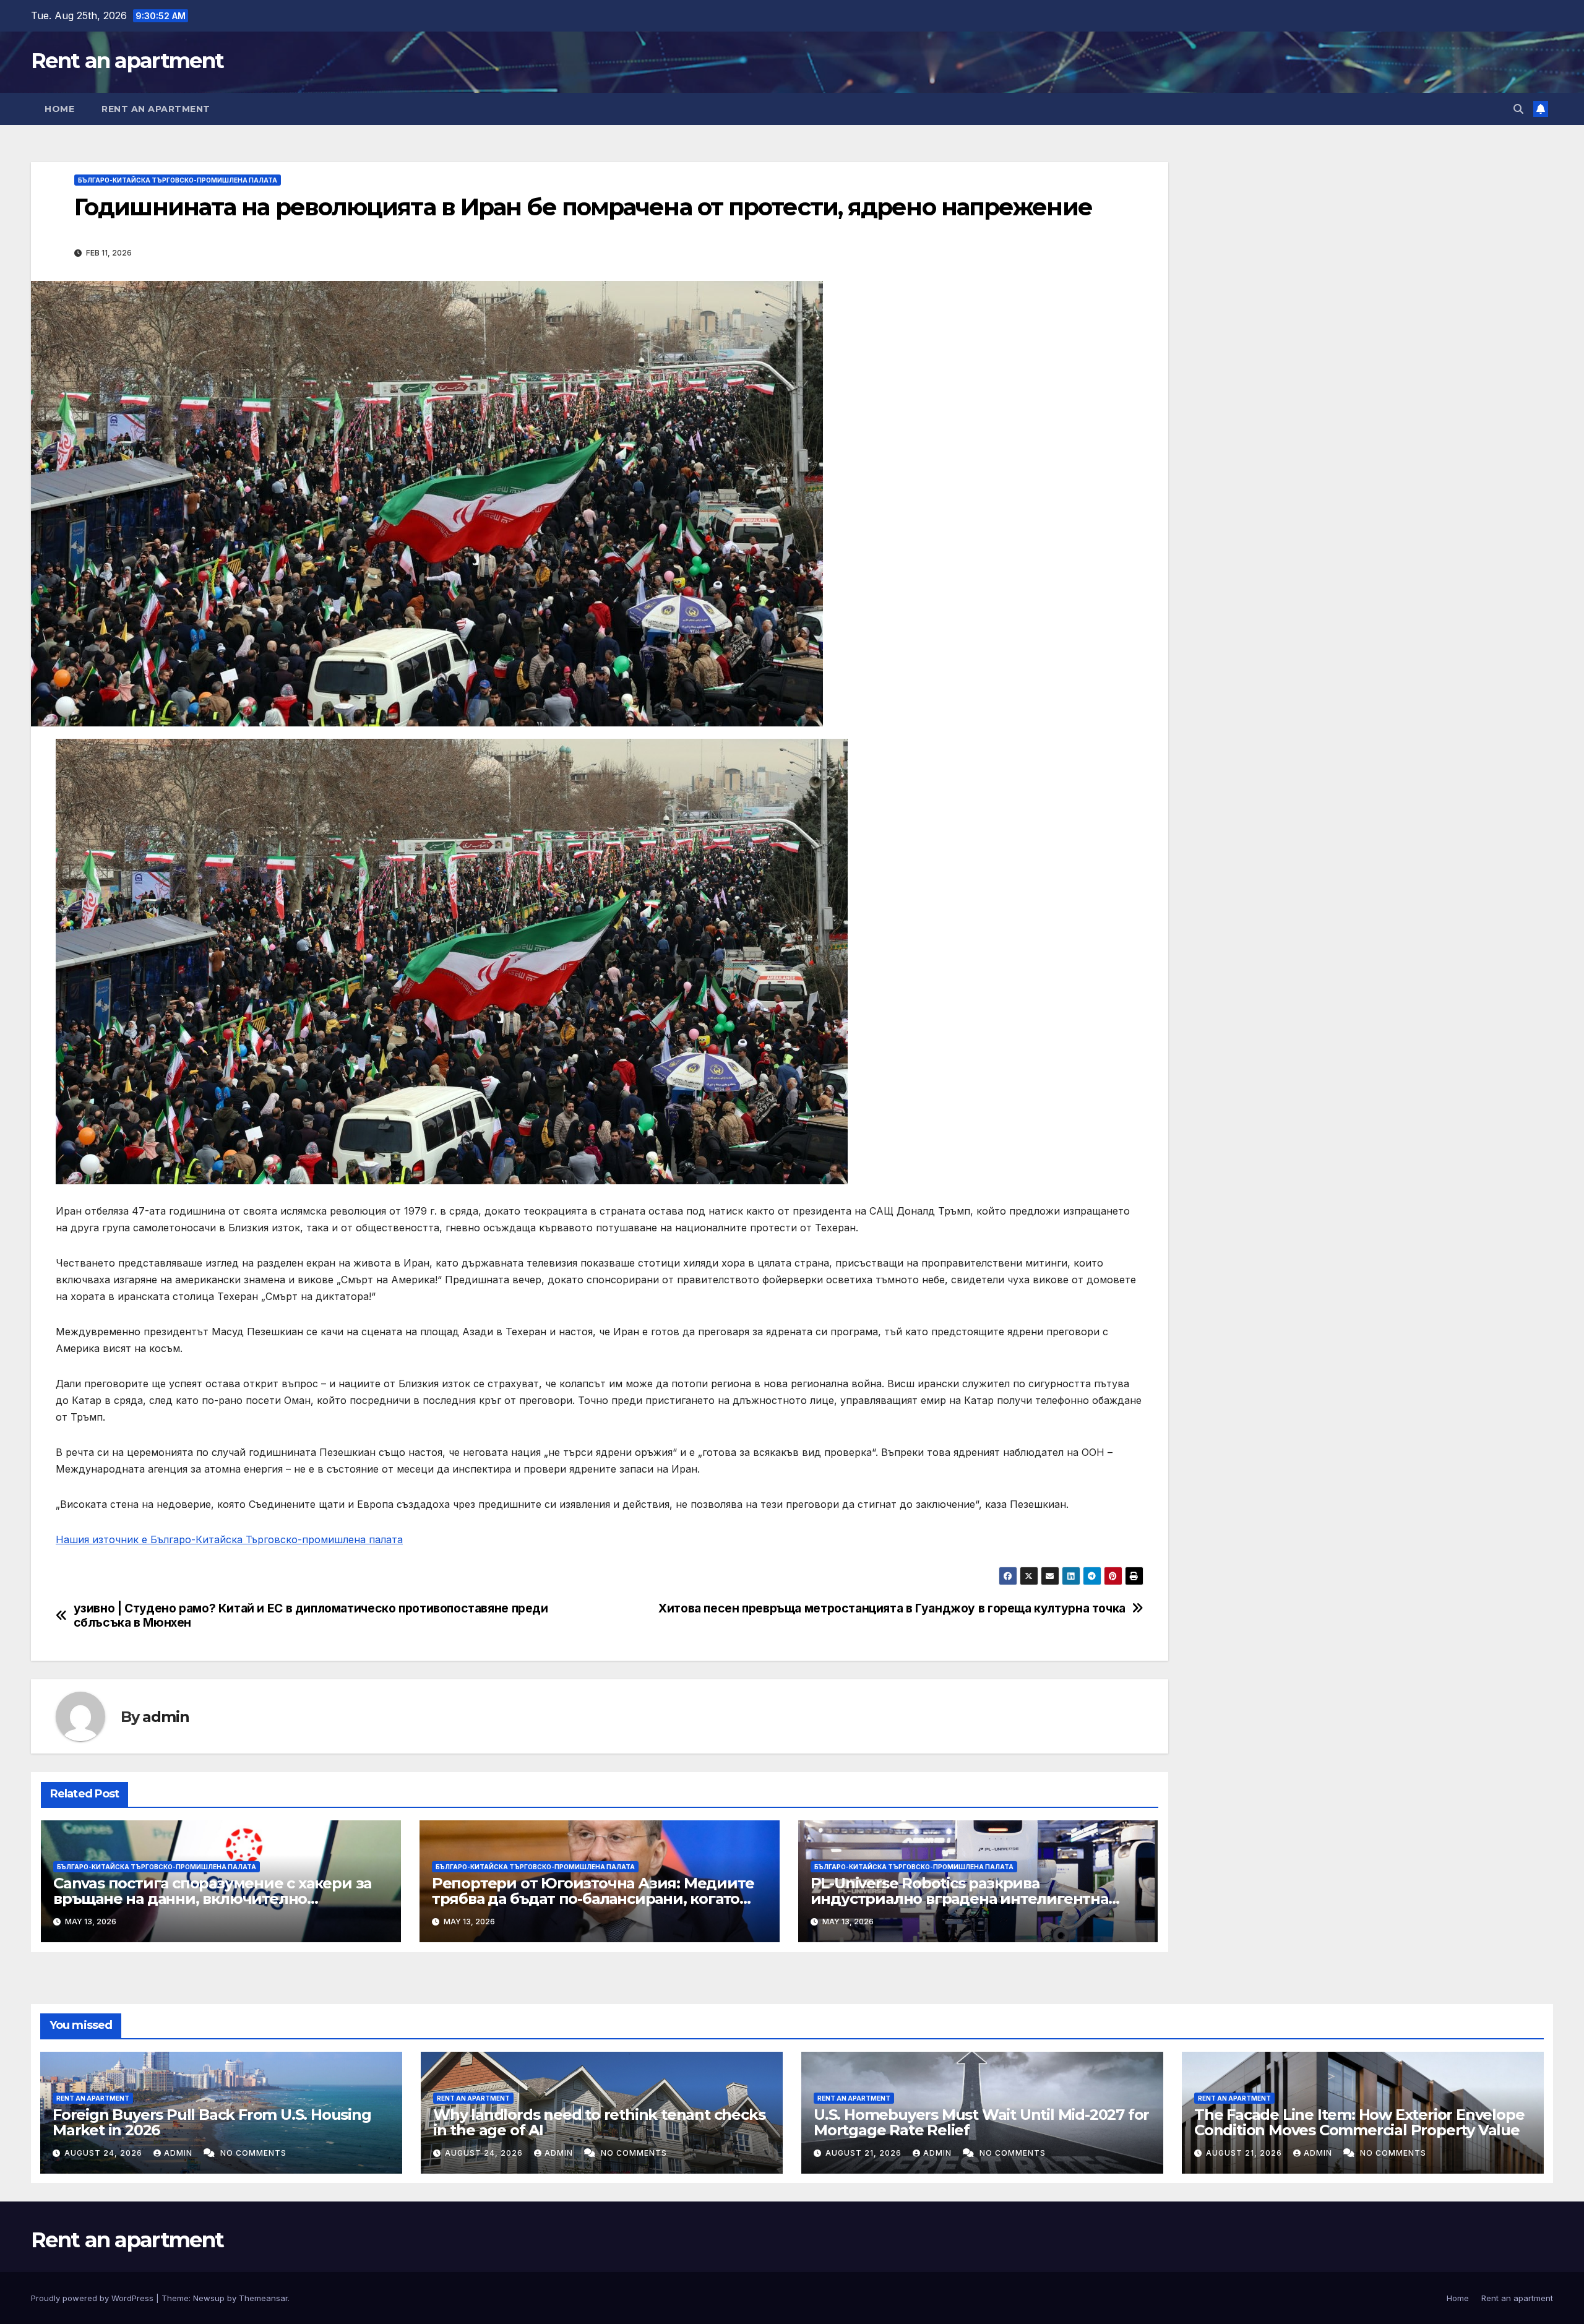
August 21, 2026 (865, 2153)
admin (166, 1717)
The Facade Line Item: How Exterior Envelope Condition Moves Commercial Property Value (1359, 2122)
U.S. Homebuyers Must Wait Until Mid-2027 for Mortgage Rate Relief (981, 2122)
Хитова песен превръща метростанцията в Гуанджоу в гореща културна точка (892, 1608)
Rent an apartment (127, 61)
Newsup (209, 2298)
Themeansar (263, 2298)
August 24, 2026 (105, 2153)
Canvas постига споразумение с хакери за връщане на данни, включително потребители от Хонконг (212, 1899)
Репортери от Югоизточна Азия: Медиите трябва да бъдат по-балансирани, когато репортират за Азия (593, 1899)
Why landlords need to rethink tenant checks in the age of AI (599, 2122)
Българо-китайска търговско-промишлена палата (178, 180)
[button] (1518, 109)
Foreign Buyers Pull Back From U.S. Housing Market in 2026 (212, 2122)
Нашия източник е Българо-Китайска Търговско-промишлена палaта (229, 1539)
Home (59, 109)
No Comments (253, 2153)
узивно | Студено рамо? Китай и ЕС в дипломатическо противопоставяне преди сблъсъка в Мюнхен (311, 1616)
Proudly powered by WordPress (93, 2298)
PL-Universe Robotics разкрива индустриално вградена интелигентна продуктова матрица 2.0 (959, 1899)
